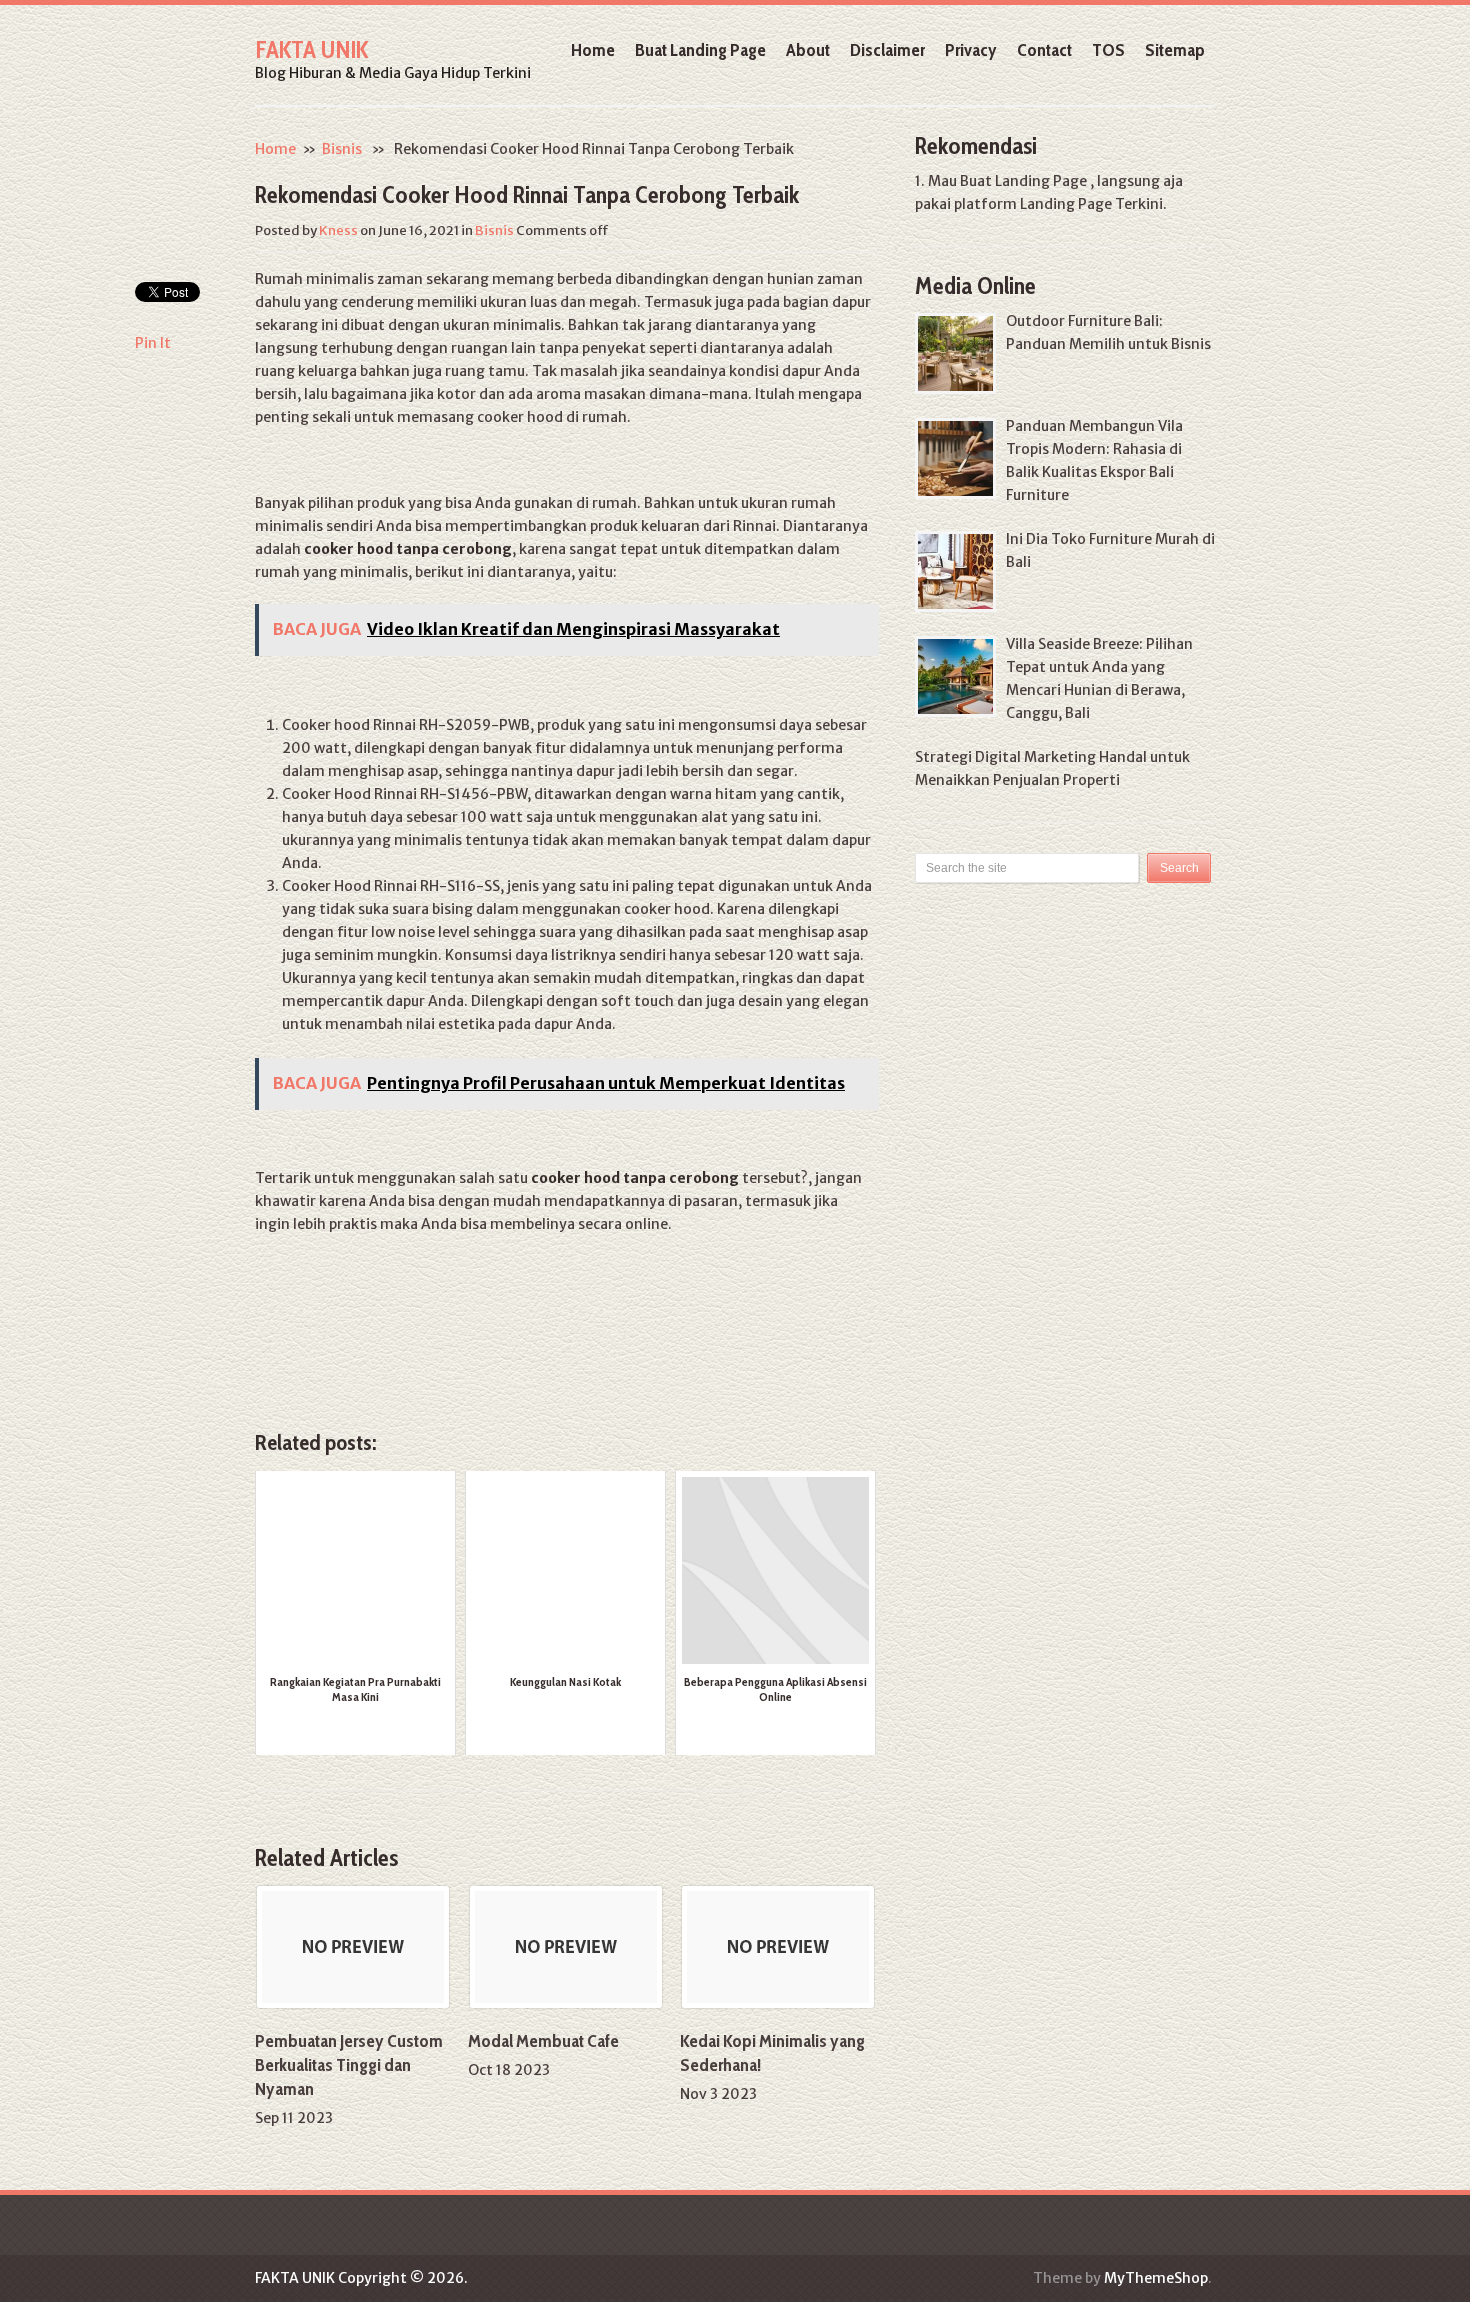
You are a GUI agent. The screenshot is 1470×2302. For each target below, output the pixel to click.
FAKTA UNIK (311, 49)
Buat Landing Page (700, 50)
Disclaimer (887, 50)
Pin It (153, 343)
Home (593, 50)
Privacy (971, 50)
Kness (338, 230)
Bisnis (342, 149)
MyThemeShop (1156, 2278)
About (808, 50)
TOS (1108, 50)
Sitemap (1175, 50)
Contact (1044, 50)
